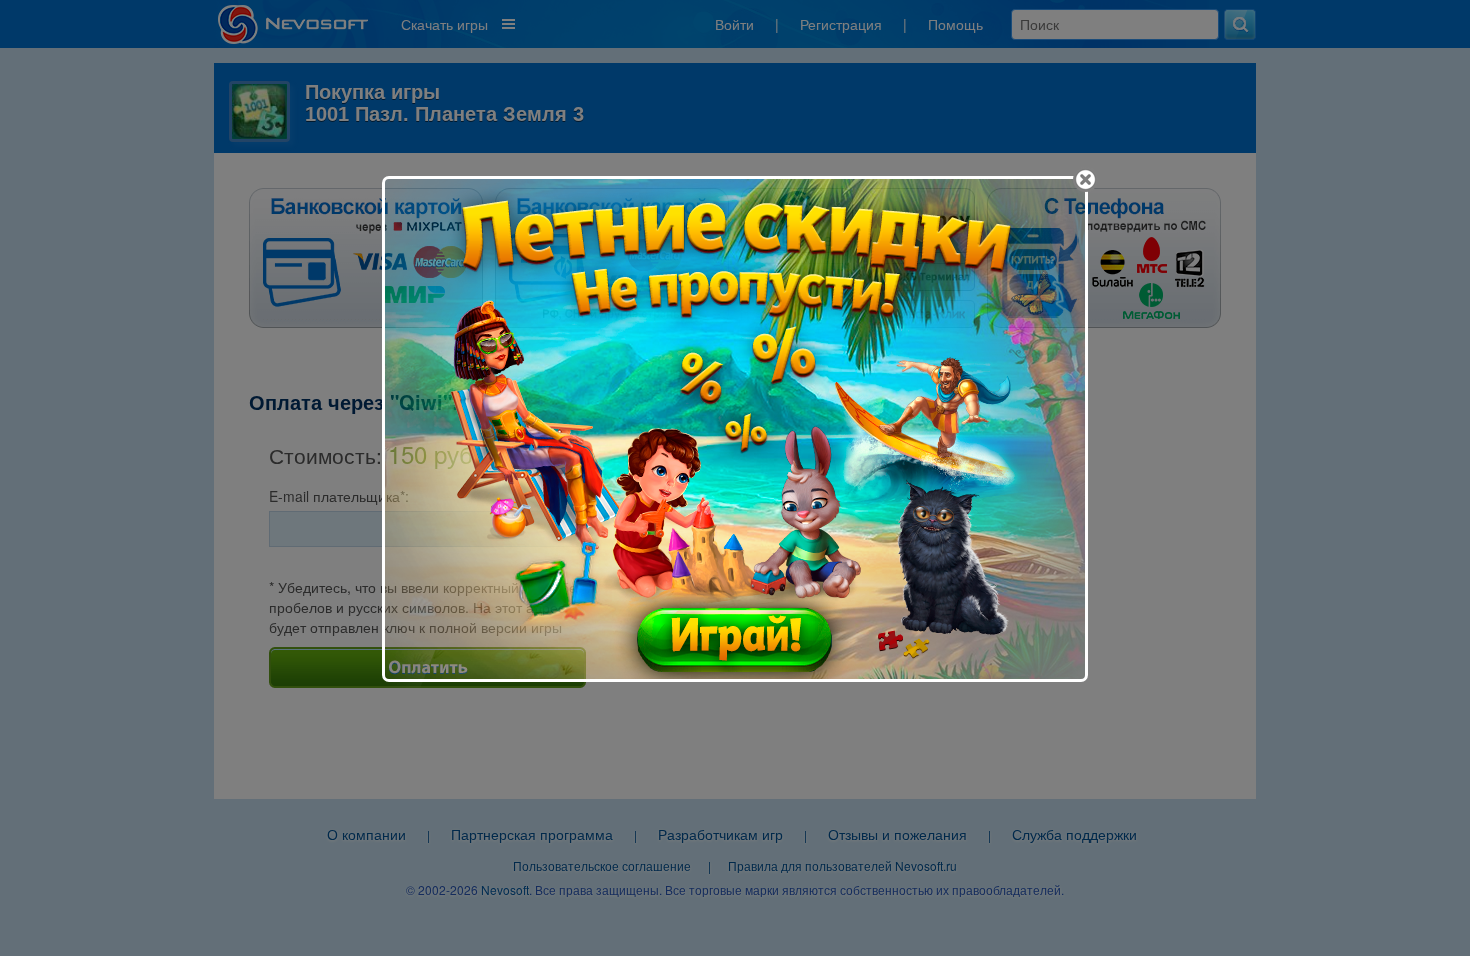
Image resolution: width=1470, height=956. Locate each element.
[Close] (1085, 179)
